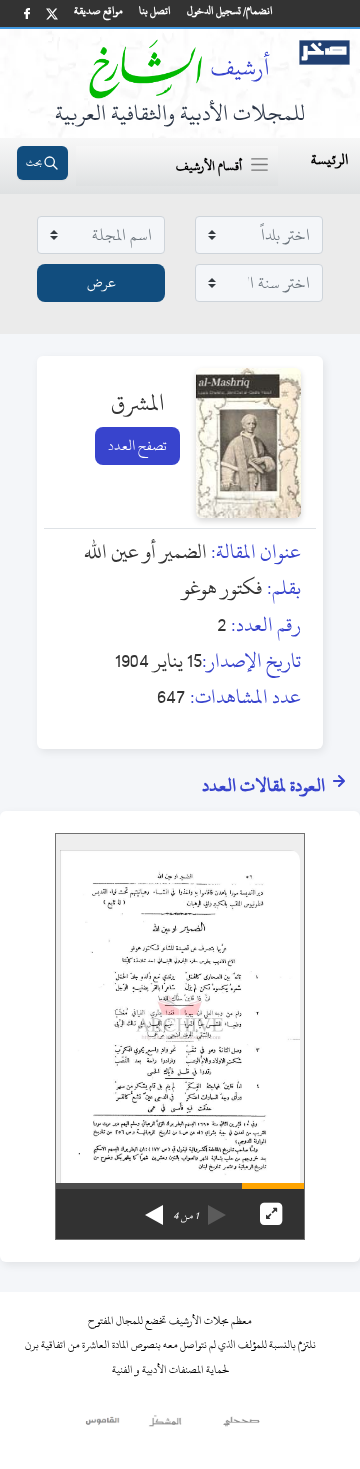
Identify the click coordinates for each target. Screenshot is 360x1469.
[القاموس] (103, 1426)
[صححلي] (241, 1426)
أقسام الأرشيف (209, 166)
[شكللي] (165, 1426)
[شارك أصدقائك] (27, 13)
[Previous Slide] (217, 1208)
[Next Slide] (154, 1208)
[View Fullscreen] (271, 1214)
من (185, 1216)
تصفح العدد (137, 445)
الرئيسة (329, 159)
